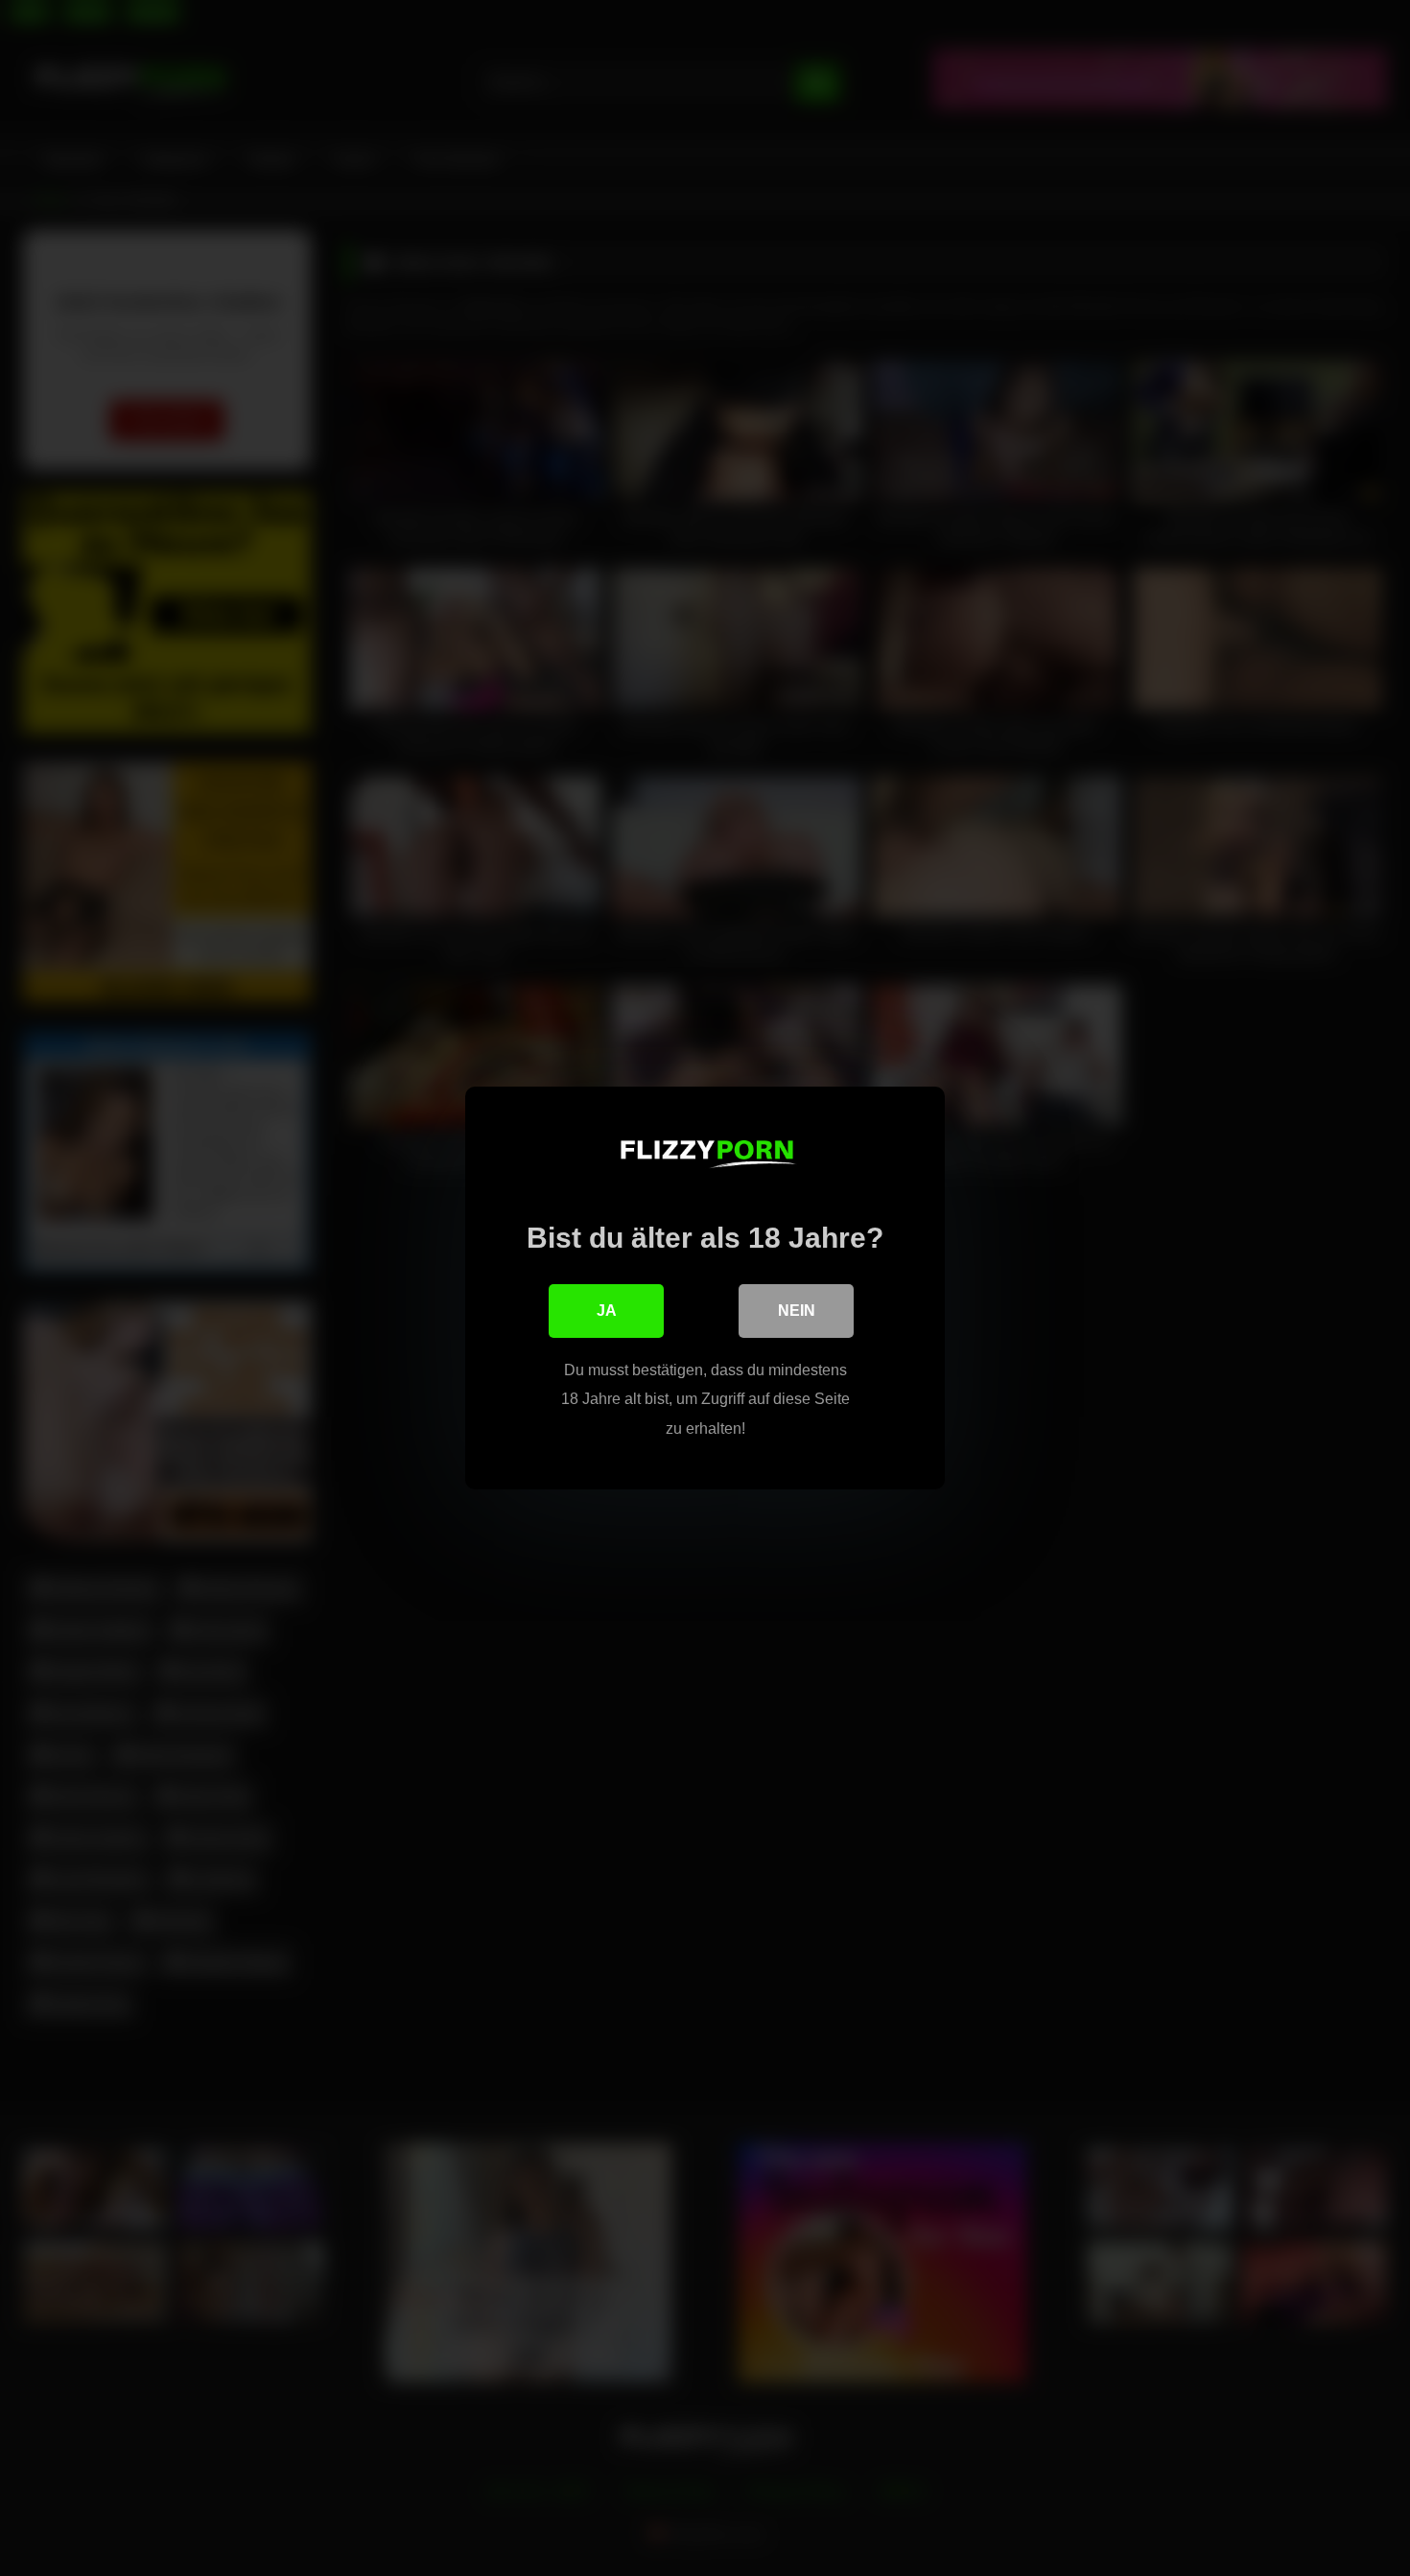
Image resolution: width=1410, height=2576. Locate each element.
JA (607, 1311)
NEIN (797, 1311)
